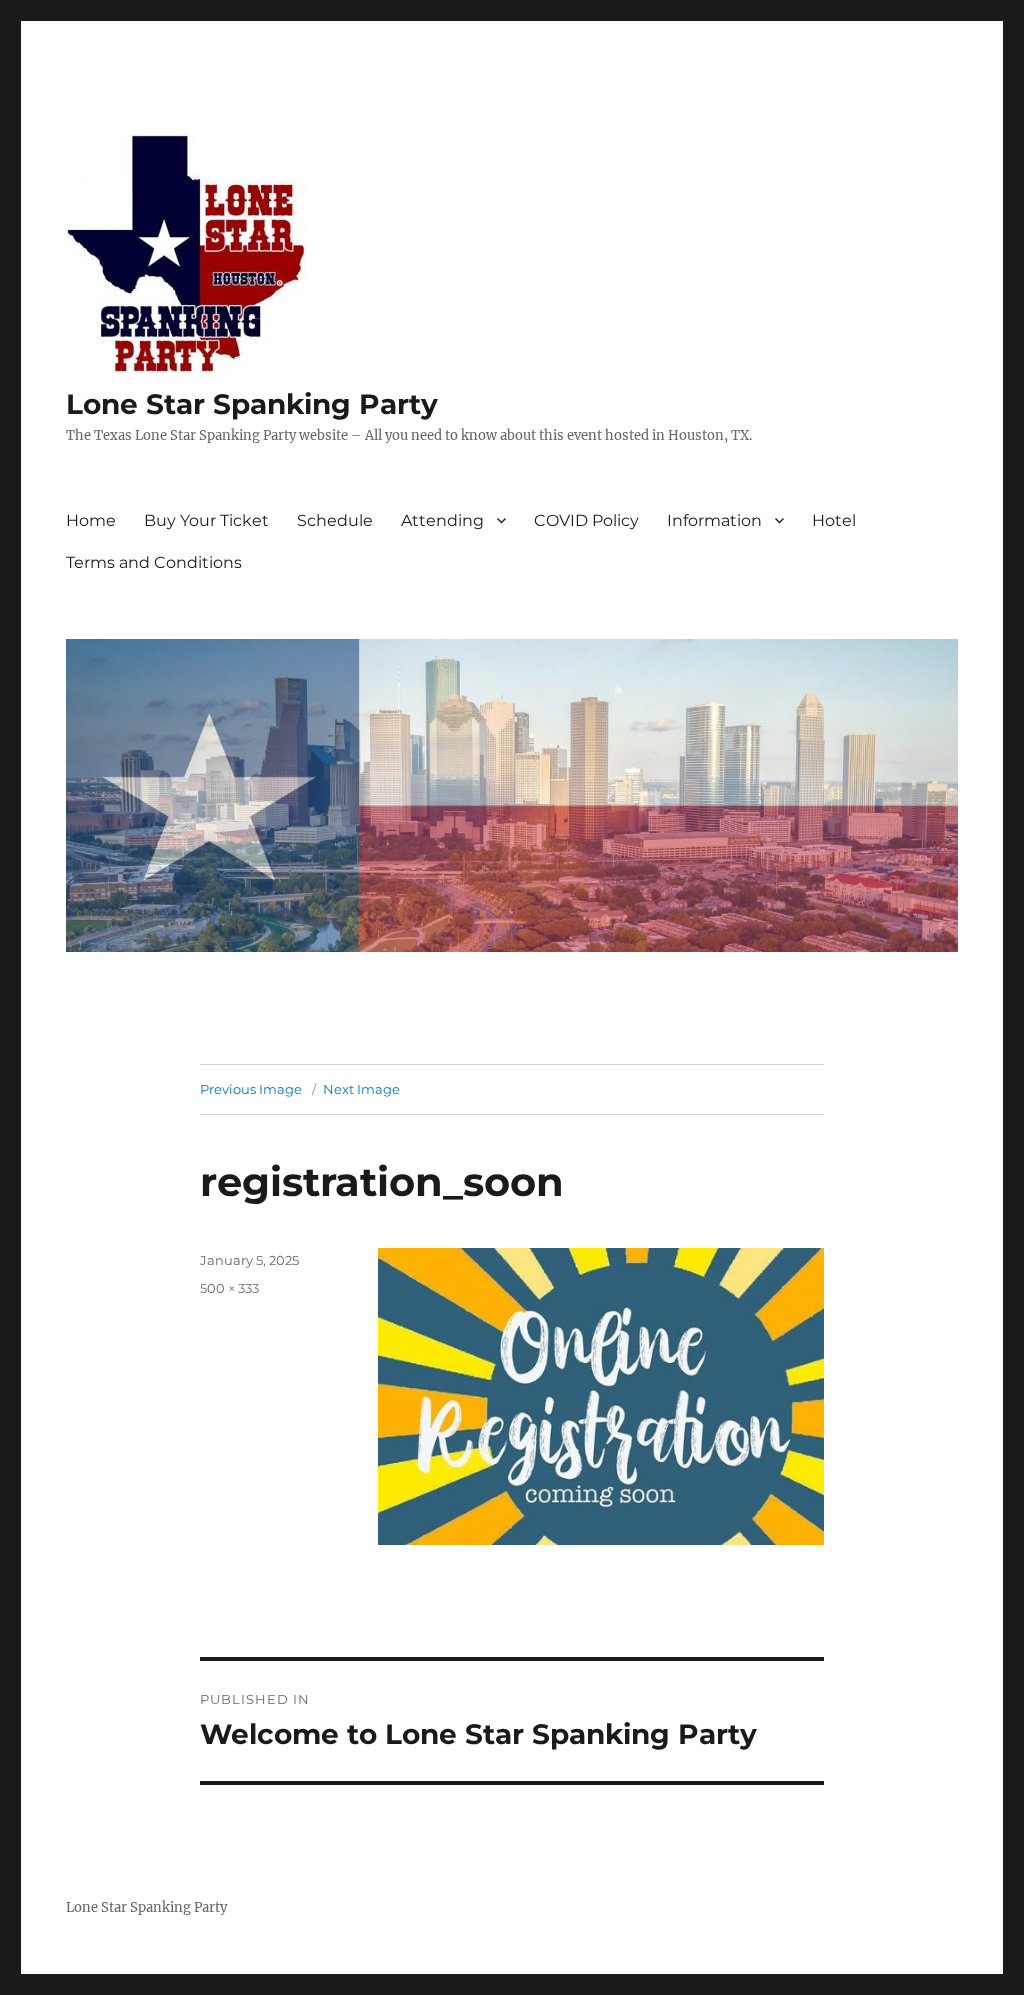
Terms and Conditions (154, 562)
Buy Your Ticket (206, 520)
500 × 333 (229, 1288)
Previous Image (251, 1089)
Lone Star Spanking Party (252, 404)
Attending (442, 520)
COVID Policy (586, 520)
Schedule (335, 520)
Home (91, 520)
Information (714, 520)
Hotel (834, 520)
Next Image (361, 1089)
